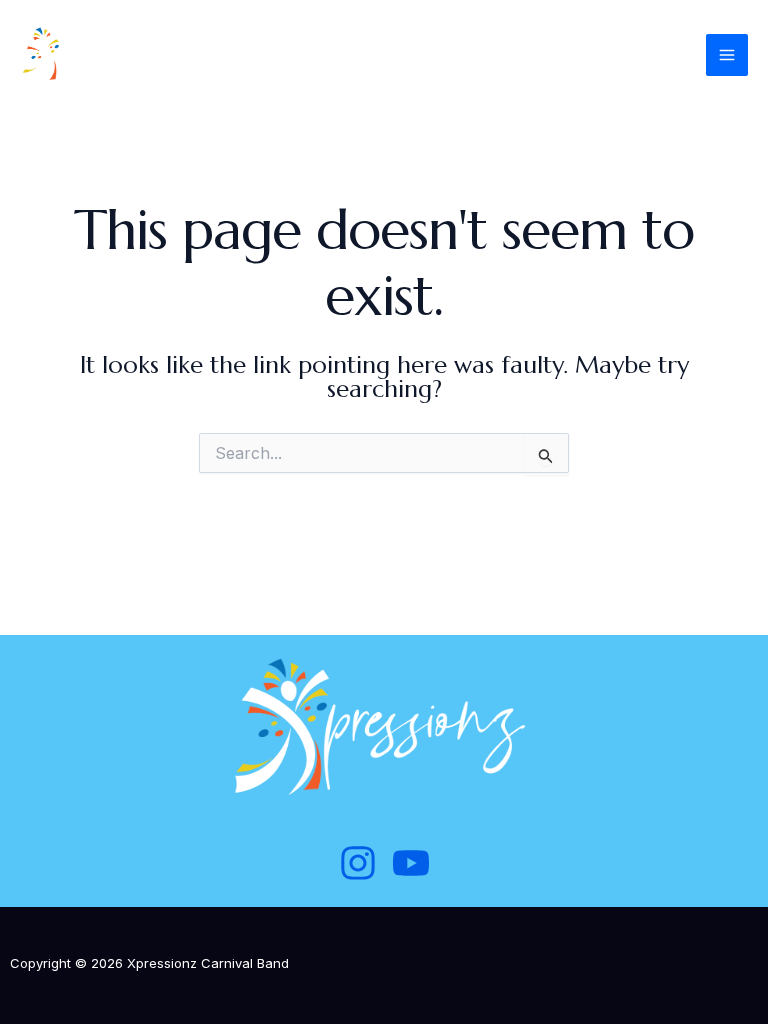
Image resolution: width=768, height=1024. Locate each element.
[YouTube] (411, 863)
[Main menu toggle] (727, 55)
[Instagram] (358, 863)
